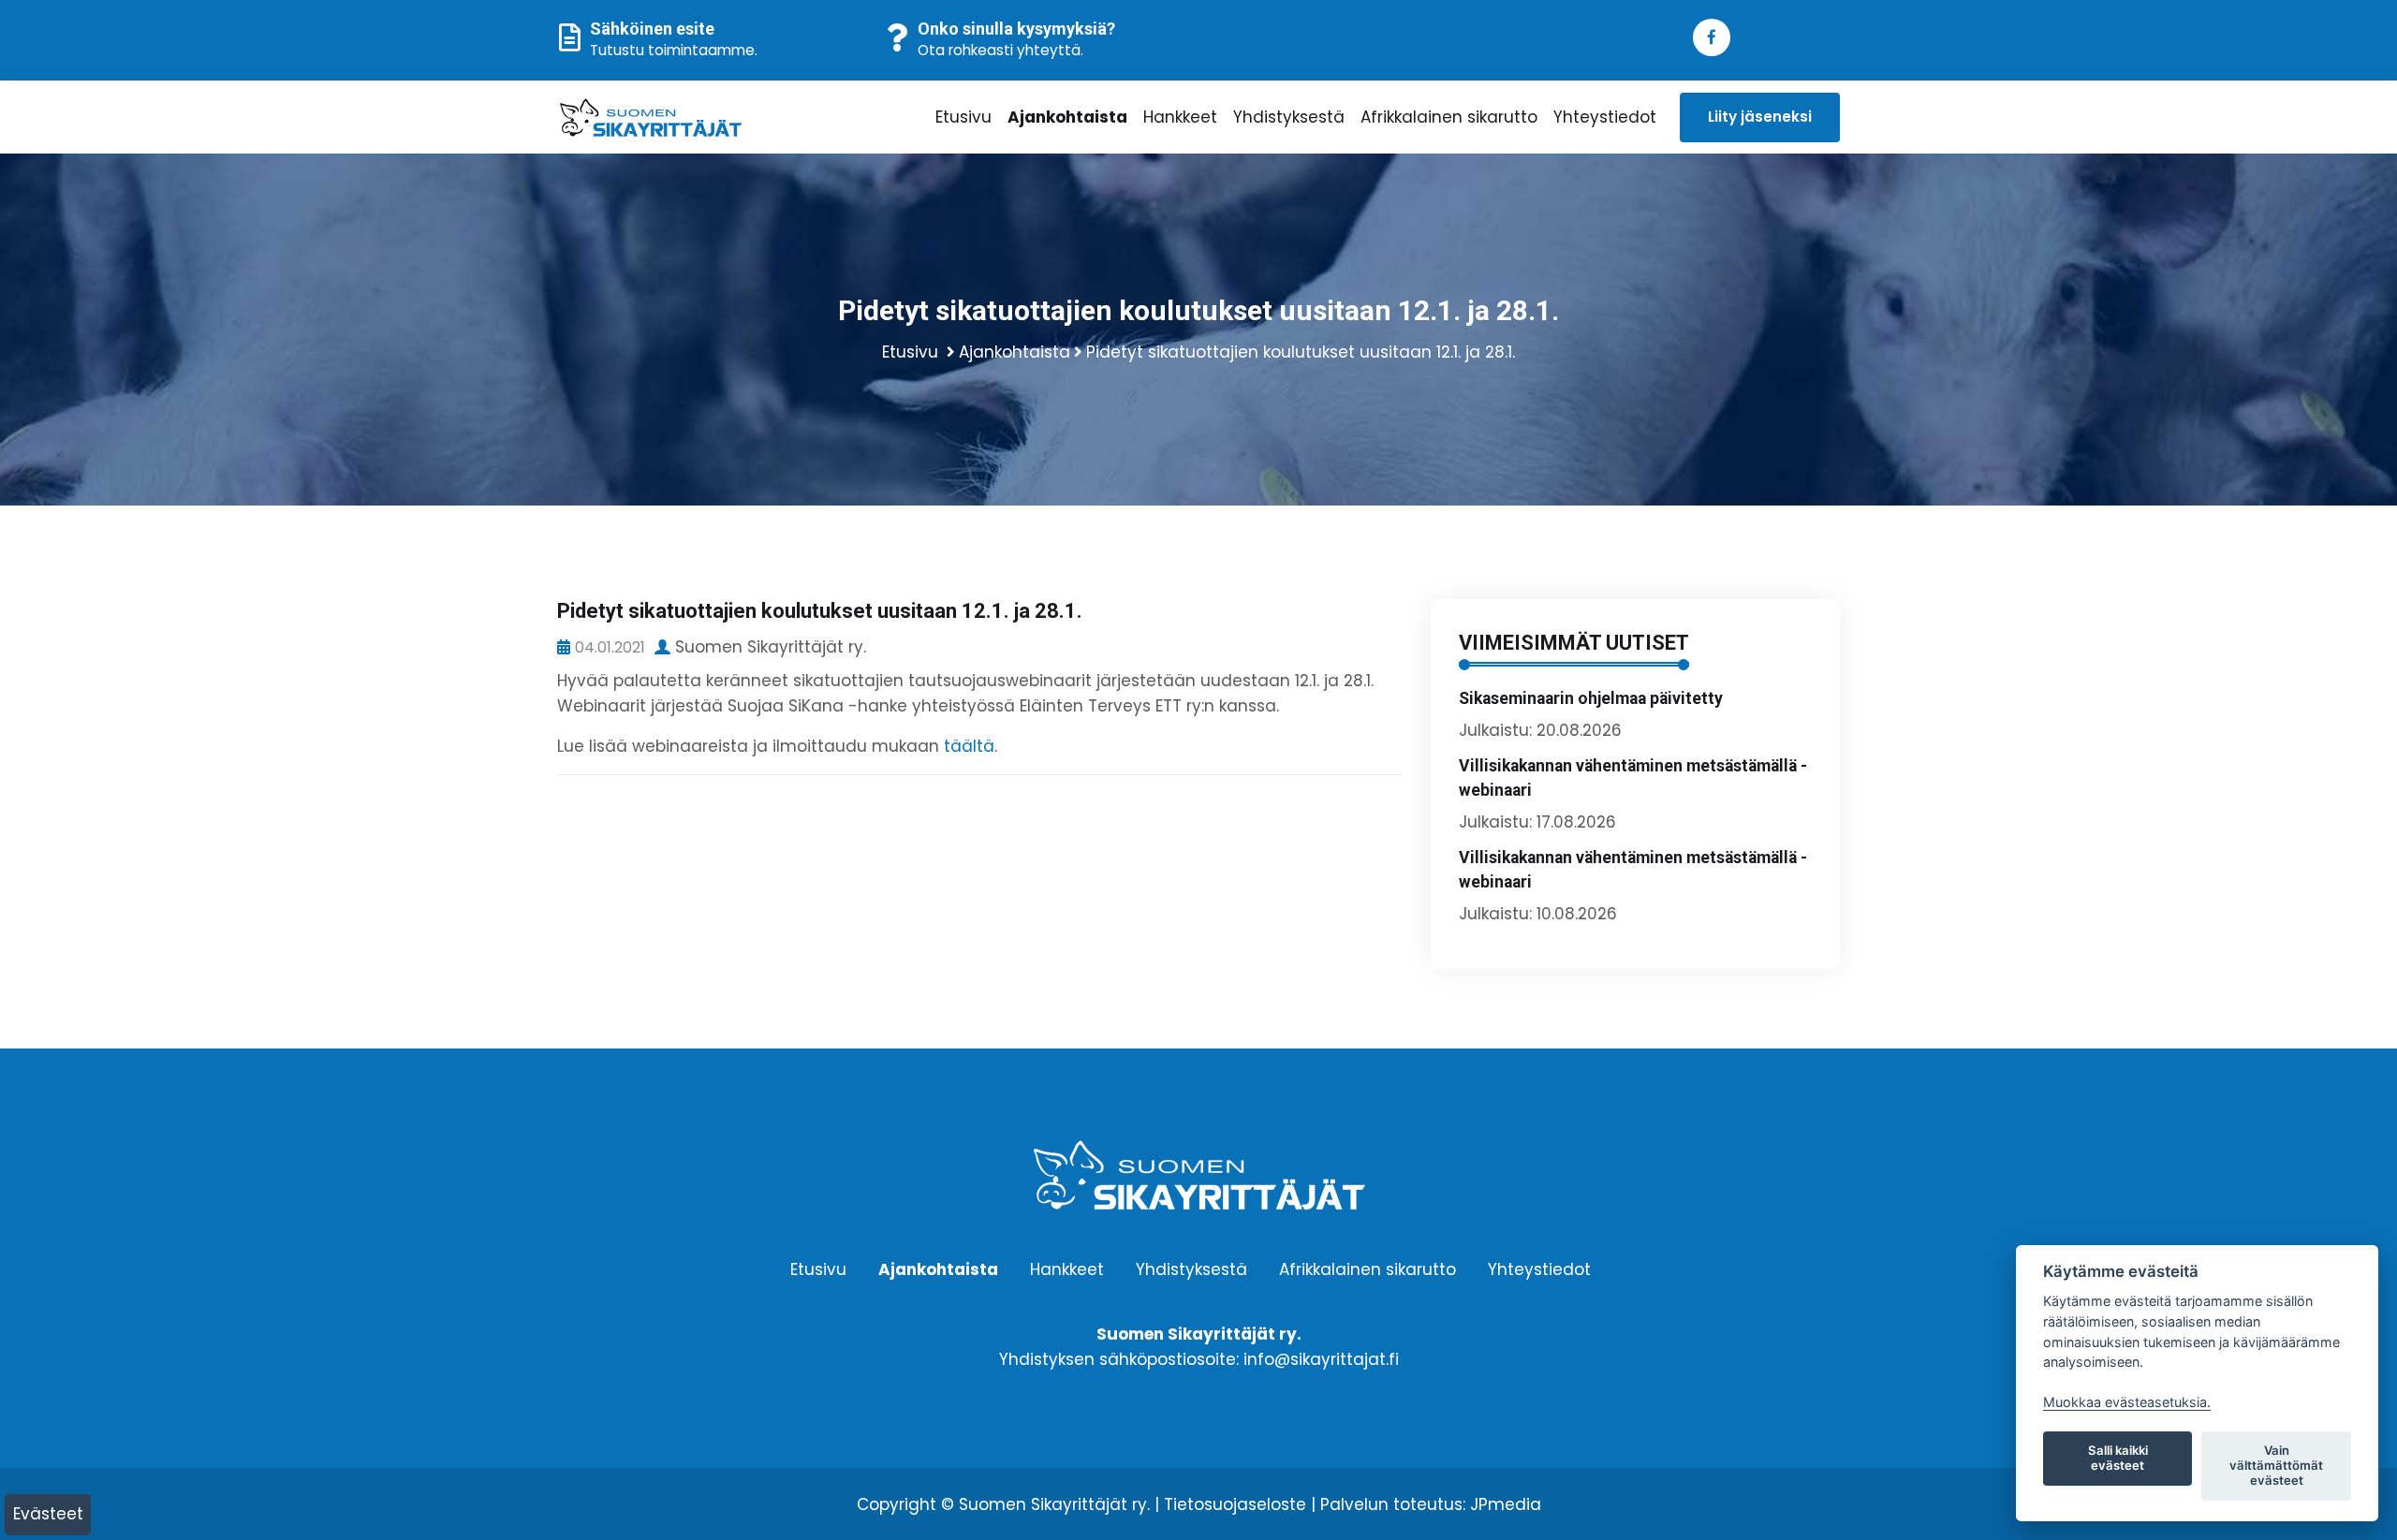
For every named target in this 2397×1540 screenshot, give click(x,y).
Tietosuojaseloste (1235, 1504)
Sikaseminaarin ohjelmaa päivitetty (1591, 698)
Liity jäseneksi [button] (1760, 117)
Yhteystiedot (1605, 117)
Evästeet (48, 1514)
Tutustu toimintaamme (672, 50)
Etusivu (963, 117)
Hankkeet (1180, 117)
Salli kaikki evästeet (2118, 1458)
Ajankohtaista (1067, 117)
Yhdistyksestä (1289, 117)
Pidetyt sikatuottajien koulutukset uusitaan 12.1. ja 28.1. (1301, 352)
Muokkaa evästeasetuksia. (2127, 1402)
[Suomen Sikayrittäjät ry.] (707, 117)
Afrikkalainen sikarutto (1449, 117)
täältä (969, 746)
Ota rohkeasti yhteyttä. (1000, 50)
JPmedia (1506, 1504)
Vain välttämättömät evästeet (2276, 1465)
